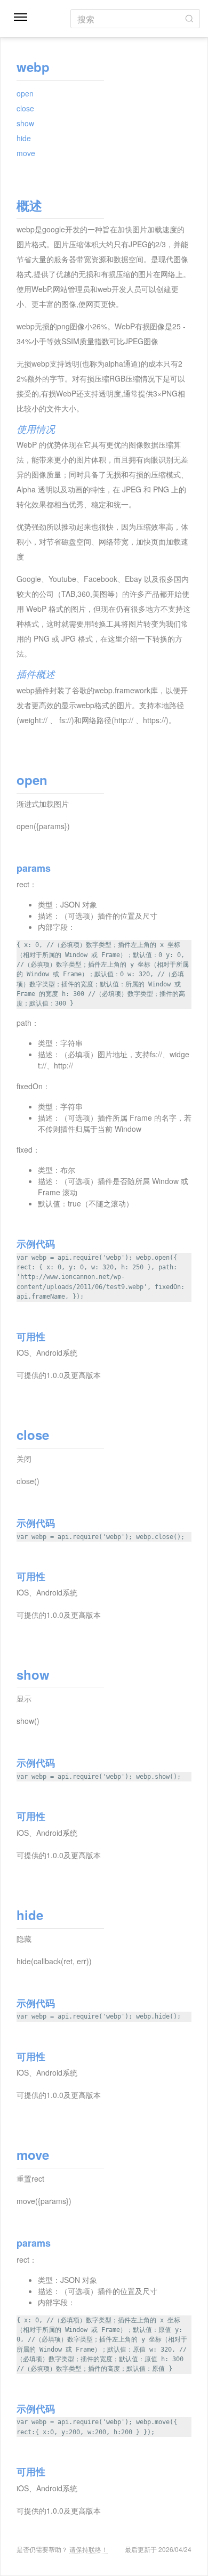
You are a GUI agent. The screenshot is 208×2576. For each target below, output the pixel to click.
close (25, 108)
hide (24, 138)
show (25, 123)
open (25, 93)
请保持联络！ (89, 2549)
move (26, 153)
